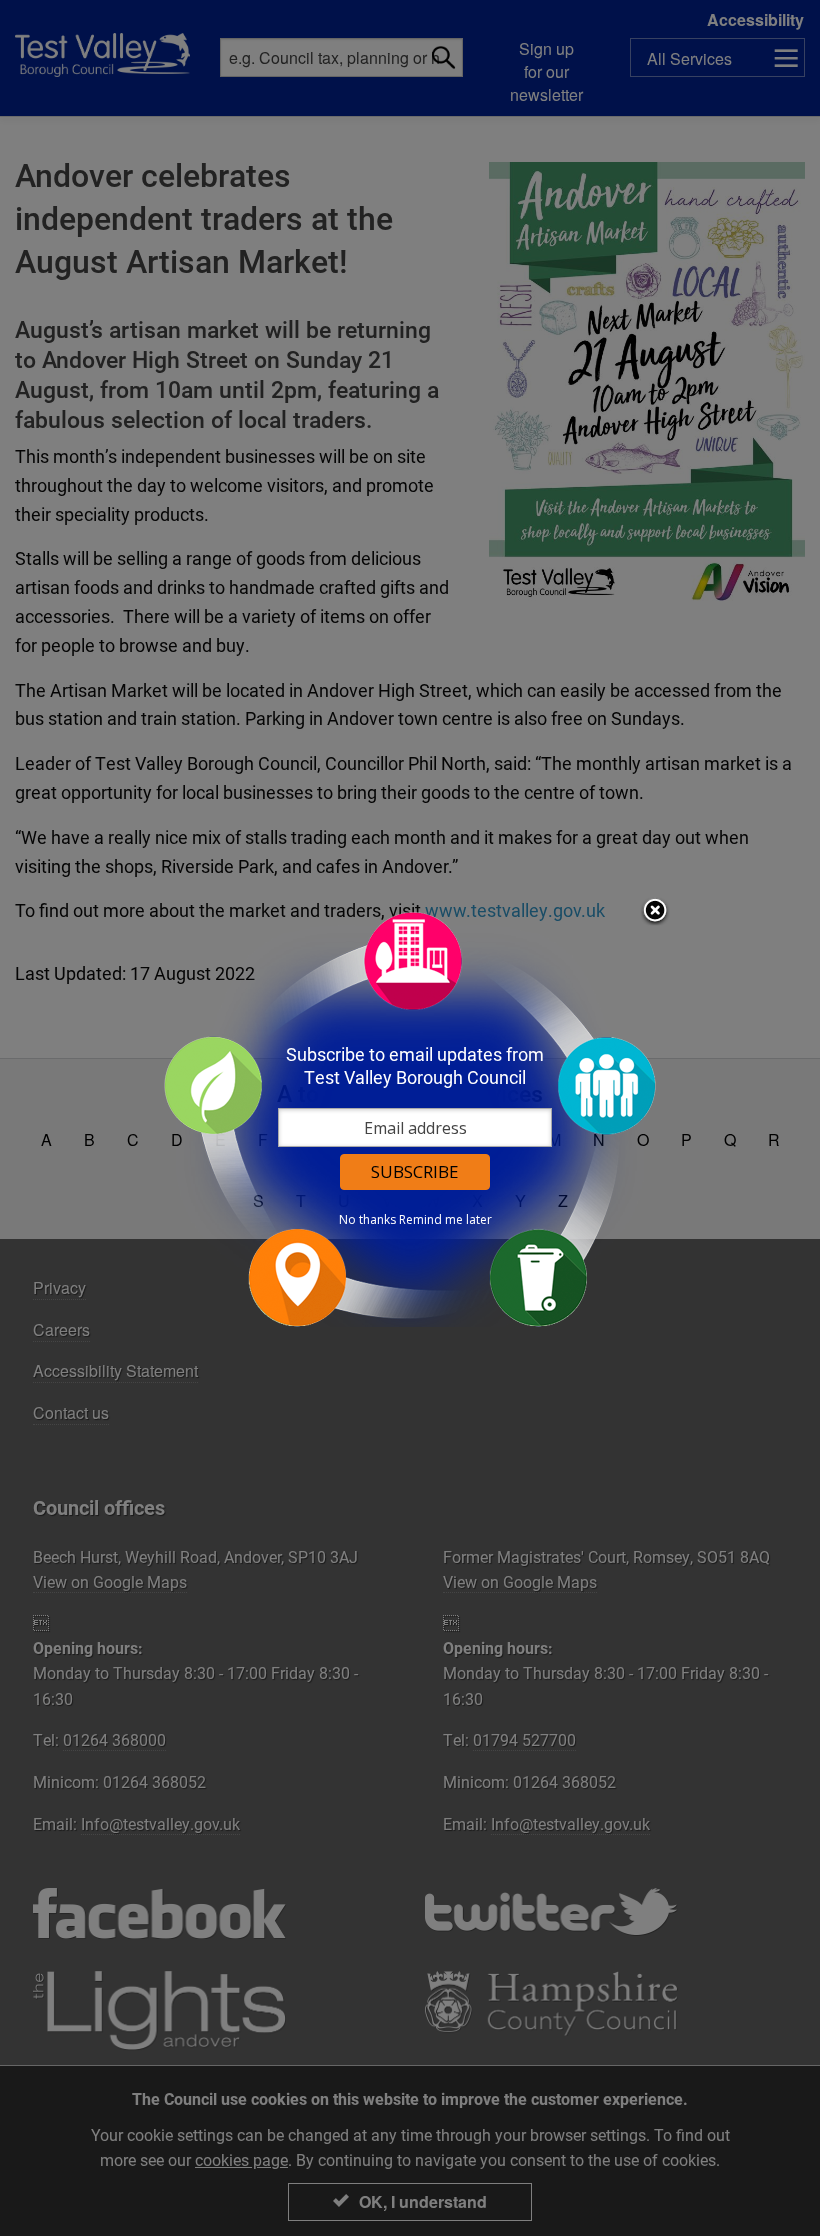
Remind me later (445, 1220)
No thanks (367, 1220)
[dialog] (410, 1118)
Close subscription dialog (655, 912)
